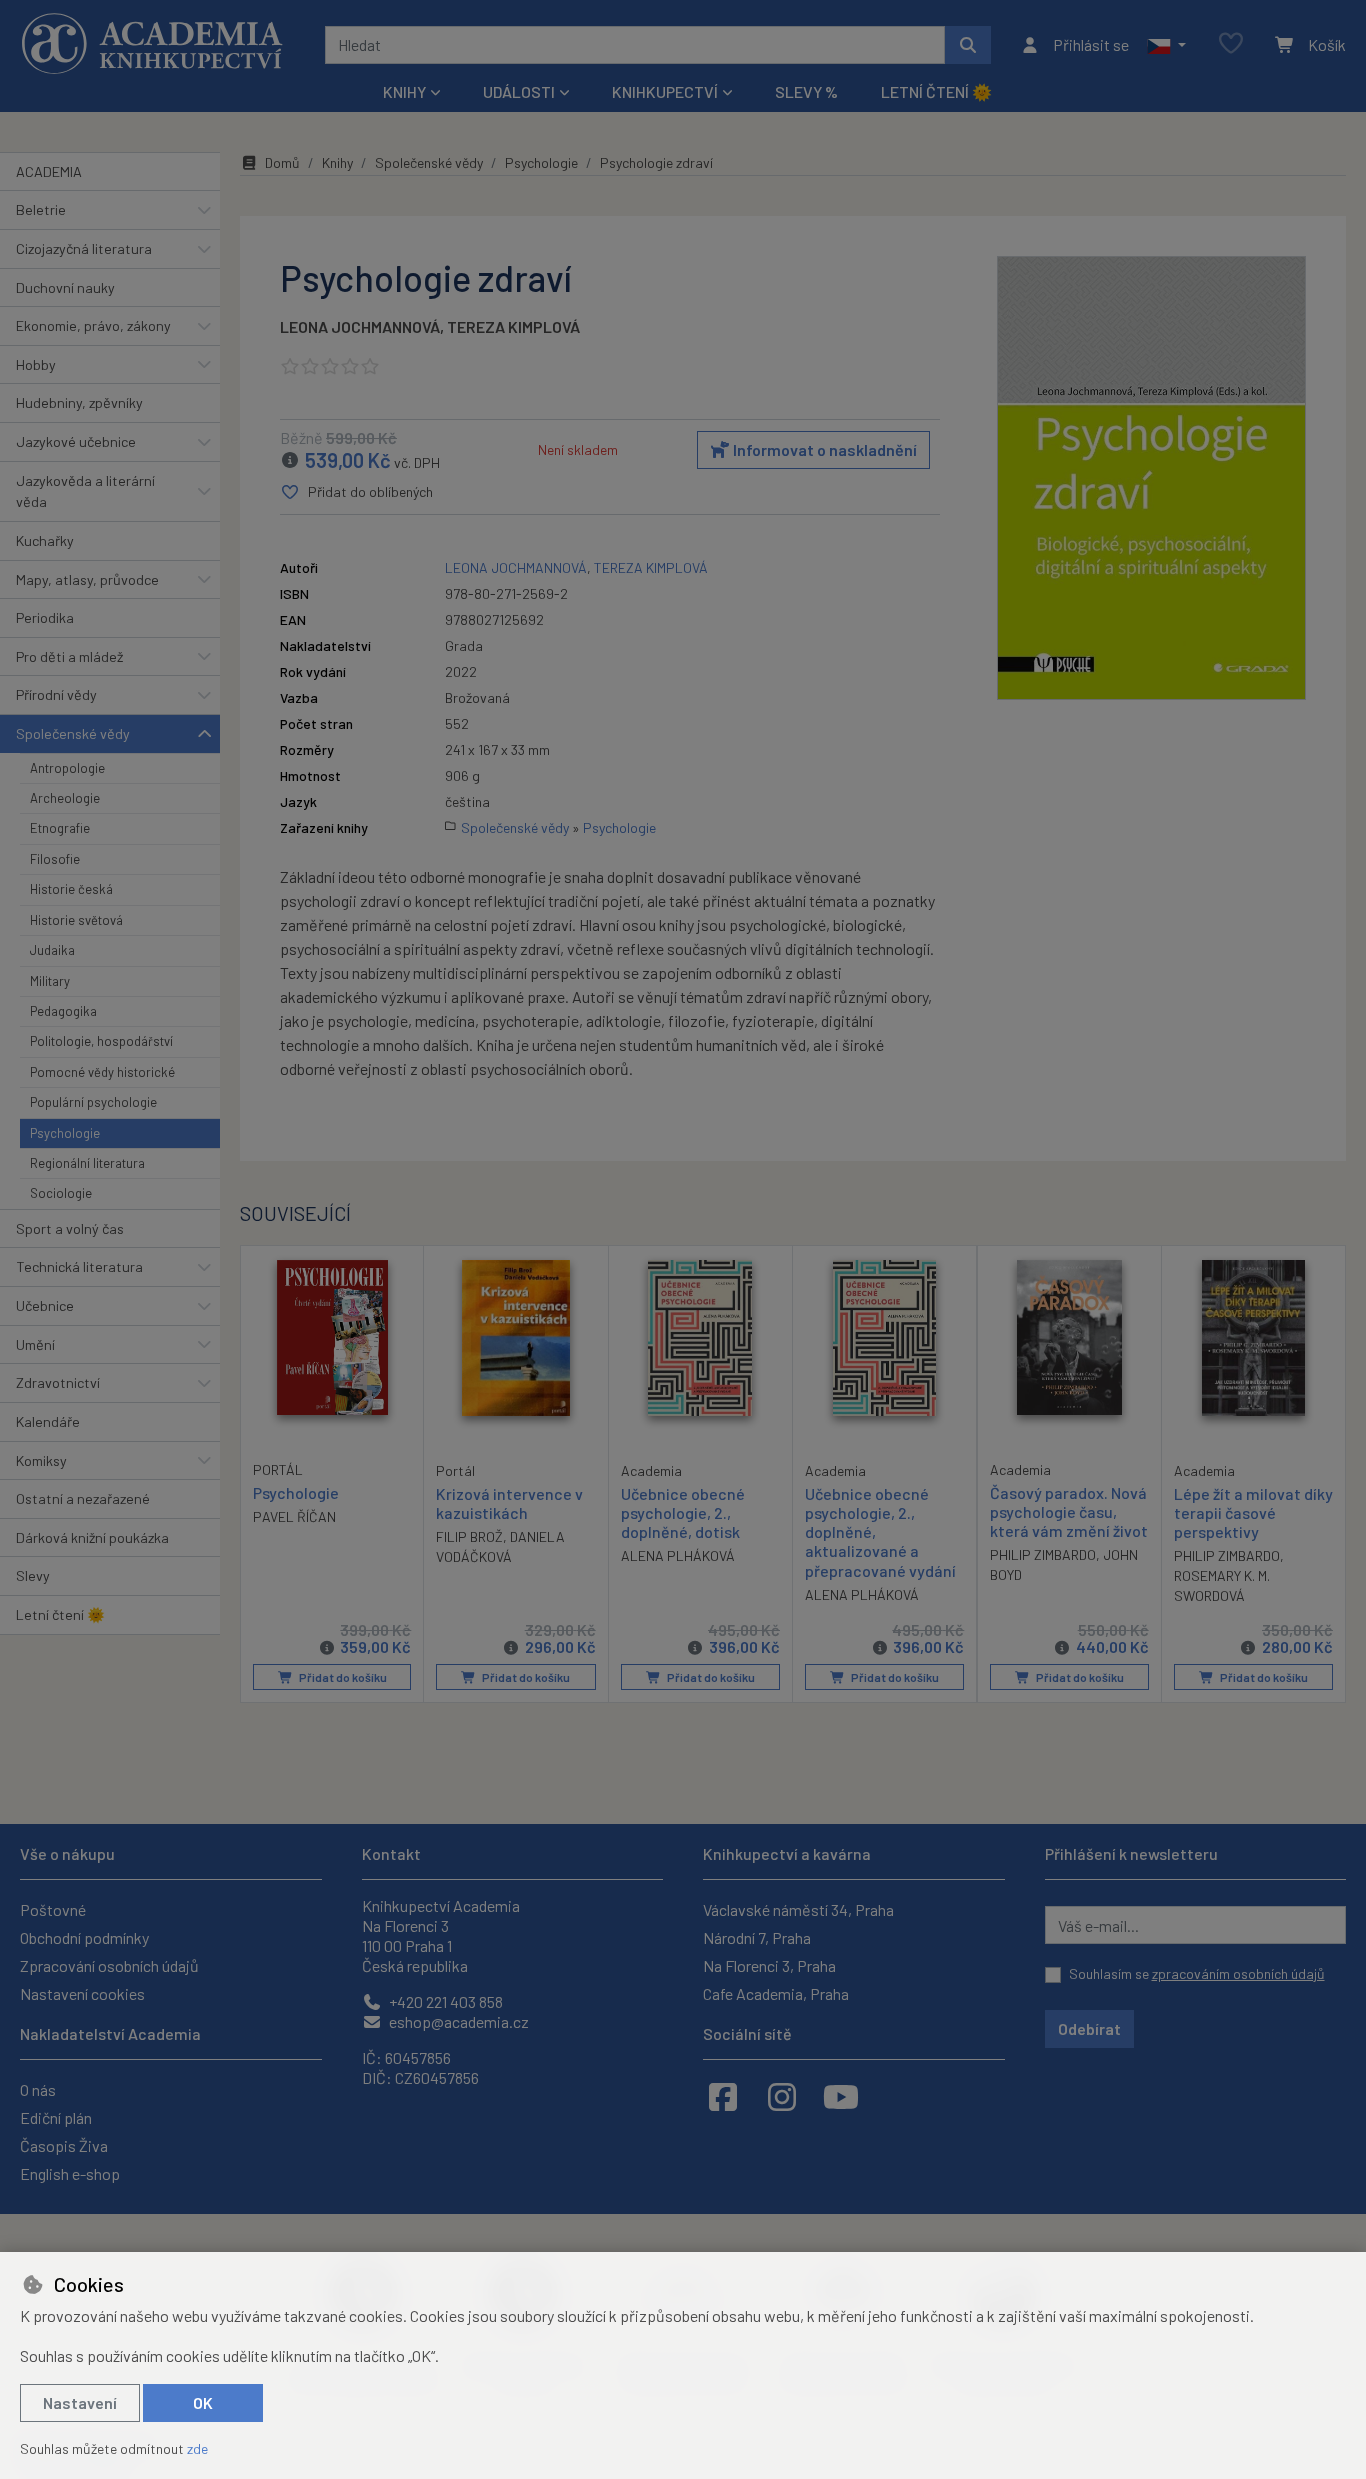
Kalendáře (48, 1421)
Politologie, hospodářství (101, 1041)
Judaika (52, 950)
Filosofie (55, 859)
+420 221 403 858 (444, 2001)
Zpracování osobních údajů (109, 1965)
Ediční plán (56, 2117)
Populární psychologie (93, 1102)
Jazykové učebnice (76, 441)
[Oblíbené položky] (1231, 44)
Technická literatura (79, 1266)
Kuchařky (45, 540)
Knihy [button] (404, 91)
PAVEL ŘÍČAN (294, 1516)
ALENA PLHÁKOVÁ (678, 1555)
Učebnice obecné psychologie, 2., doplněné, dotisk (683, 1512)
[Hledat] (968, 45)
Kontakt (391, 1853)
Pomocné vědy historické (102, 1072)
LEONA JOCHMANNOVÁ (360, 326)
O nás (38, 2089)
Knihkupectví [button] (665, 91)
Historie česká (71, 889)
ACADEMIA (49, 171)
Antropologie (67, 768)
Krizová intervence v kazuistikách (509, 1503)
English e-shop (70, 2173)
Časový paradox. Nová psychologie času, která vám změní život (1069, 1511)
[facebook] (723, 2096)
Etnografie (60, 828)
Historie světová (76, 920)
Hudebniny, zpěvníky (79, 402)
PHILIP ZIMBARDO (1043, 1554)
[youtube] (841, 2096)
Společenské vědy (73, 733)
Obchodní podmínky (84, 1937)
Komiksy (41, 1460)
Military (50, 981)
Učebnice (45, 1305)
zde (197, 2448)
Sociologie (61, 1193)
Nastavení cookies (82, 1993)
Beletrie (41, 209)
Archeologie (65, 798)
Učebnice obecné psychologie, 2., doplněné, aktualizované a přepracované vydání (880, 1532)
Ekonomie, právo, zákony (93, 325)
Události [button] (519, 91)
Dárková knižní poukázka (92, 1537)
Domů (282, 162)
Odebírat (1089, 2028)
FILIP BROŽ (469, 1536)
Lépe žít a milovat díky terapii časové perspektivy (1253, 1512)
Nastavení (80, 2402)
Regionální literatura (87, 1163)
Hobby (36, 364)
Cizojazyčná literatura (84, 248)
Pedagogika (63, 1011)
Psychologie (65, 1133)
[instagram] (782, 2096)
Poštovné (53, 1909)
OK (203, 2402)
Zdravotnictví (58, 1382)
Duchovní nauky (65, 287)
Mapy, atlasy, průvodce (87, 579)
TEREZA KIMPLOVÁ (513, 326)
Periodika (45, 617)
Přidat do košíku (342, 1677)
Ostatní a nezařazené (83, 1498)
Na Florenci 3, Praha (769, 1965)
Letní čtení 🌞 (936, 91)
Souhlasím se (1197, 1973)
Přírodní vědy (56, 694)
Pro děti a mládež (69, 656)
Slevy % (806, 91)
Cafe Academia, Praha (776, 1993)
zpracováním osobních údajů (1238, 1973)
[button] (1166, 45)
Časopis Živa (64, 2145)
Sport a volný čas (70, 1228)
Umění (35, 1344)
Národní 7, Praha (757, 1937)
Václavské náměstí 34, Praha (798, 1909)
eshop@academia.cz (457, 2021)
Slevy (33, 1575)
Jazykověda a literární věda (85, 491)
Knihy (337, 162)
